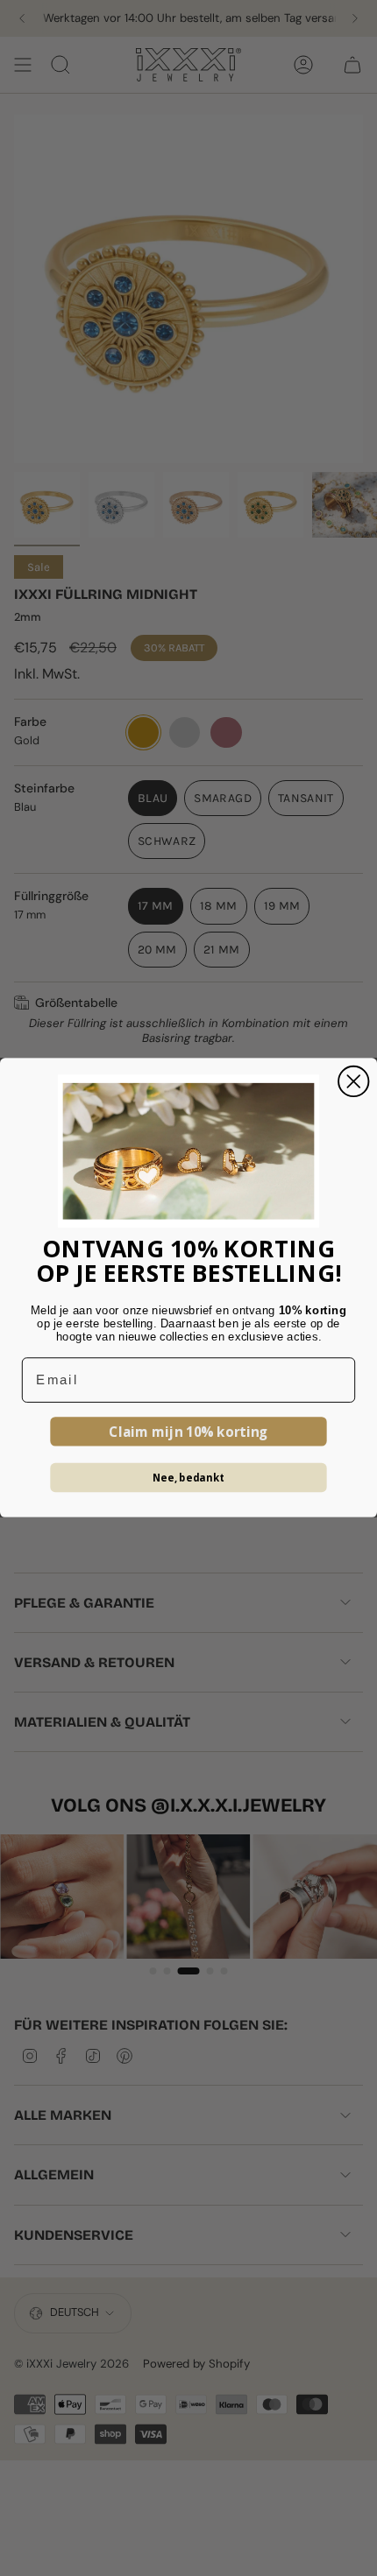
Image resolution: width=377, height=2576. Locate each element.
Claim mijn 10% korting (188, 1432)
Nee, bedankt (188, 1477)
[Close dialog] (353, 1081)
